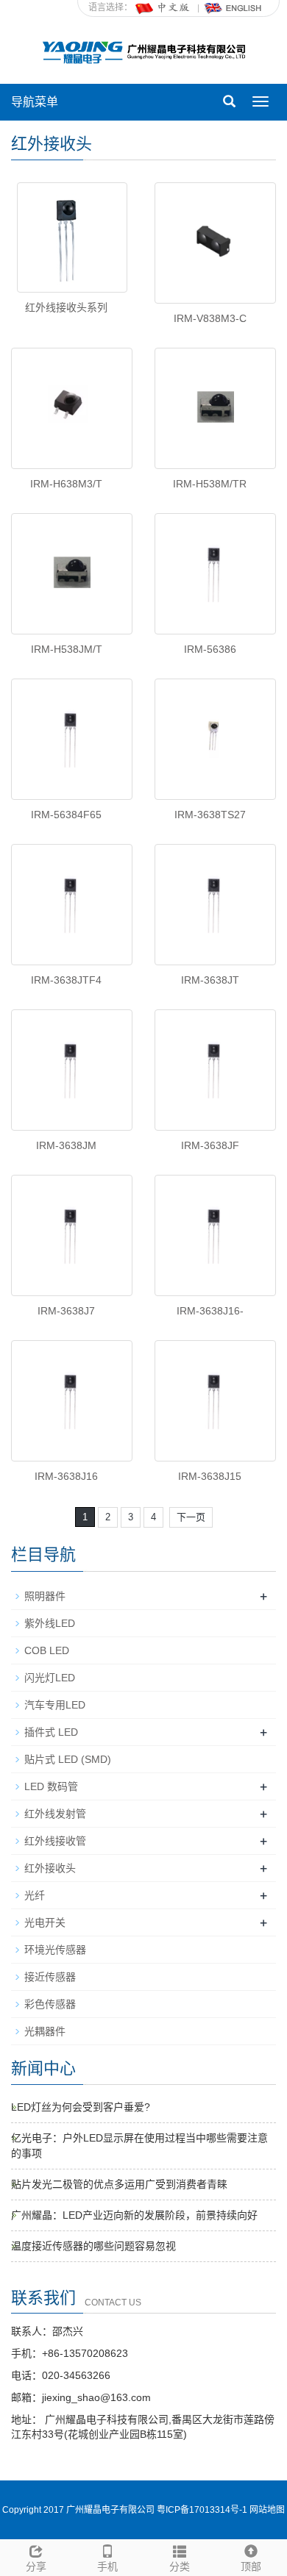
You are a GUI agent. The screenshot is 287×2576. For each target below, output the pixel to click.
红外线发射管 (55, 1814)
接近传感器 (50, 1977)
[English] (233, 7)
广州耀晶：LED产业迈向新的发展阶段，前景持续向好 (134, 2215)
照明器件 (45, 1596)
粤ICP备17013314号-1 (202, 2510)
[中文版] (163, 7)
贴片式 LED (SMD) (68, 1759)
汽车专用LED (55, 1705)
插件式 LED (51, 1732)
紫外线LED (50, 1623)
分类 (180, 2566)
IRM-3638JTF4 (66, 980)
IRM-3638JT (210, 980)
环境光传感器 (55, 1950)
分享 (36, 2566)
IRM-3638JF (210, 1145)
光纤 (35, 1895)
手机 (107, 2566)
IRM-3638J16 (66, 1476)
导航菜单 (35, 102)
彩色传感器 (50, 2004)
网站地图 (267, 2510)
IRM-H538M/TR (210, 484)
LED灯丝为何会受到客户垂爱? (81, 2107)
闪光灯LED (50, 1678)
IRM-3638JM (66, 1145)
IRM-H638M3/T (66, 484)
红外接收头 (50, 1868)
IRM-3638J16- (210, 1311)
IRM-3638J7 (66, 1311)
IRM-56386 (210, 649)
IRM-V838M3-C (210, 318)
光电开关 (45, 1922)
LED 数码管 (51, 1786)
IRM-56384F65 (66, 815)
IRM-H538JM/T (67, 649)
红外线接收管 (55, 1841)
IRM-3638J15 (210, 1476)
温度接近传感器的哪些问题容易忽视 (93, 2246)
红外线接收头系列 (66, 307)
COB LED (47, 1650)
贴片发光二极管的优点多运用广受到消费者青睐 (119, 2184)
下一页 (191, 1517)
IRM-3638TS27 (210, 815)
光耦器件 (45, 2031)
